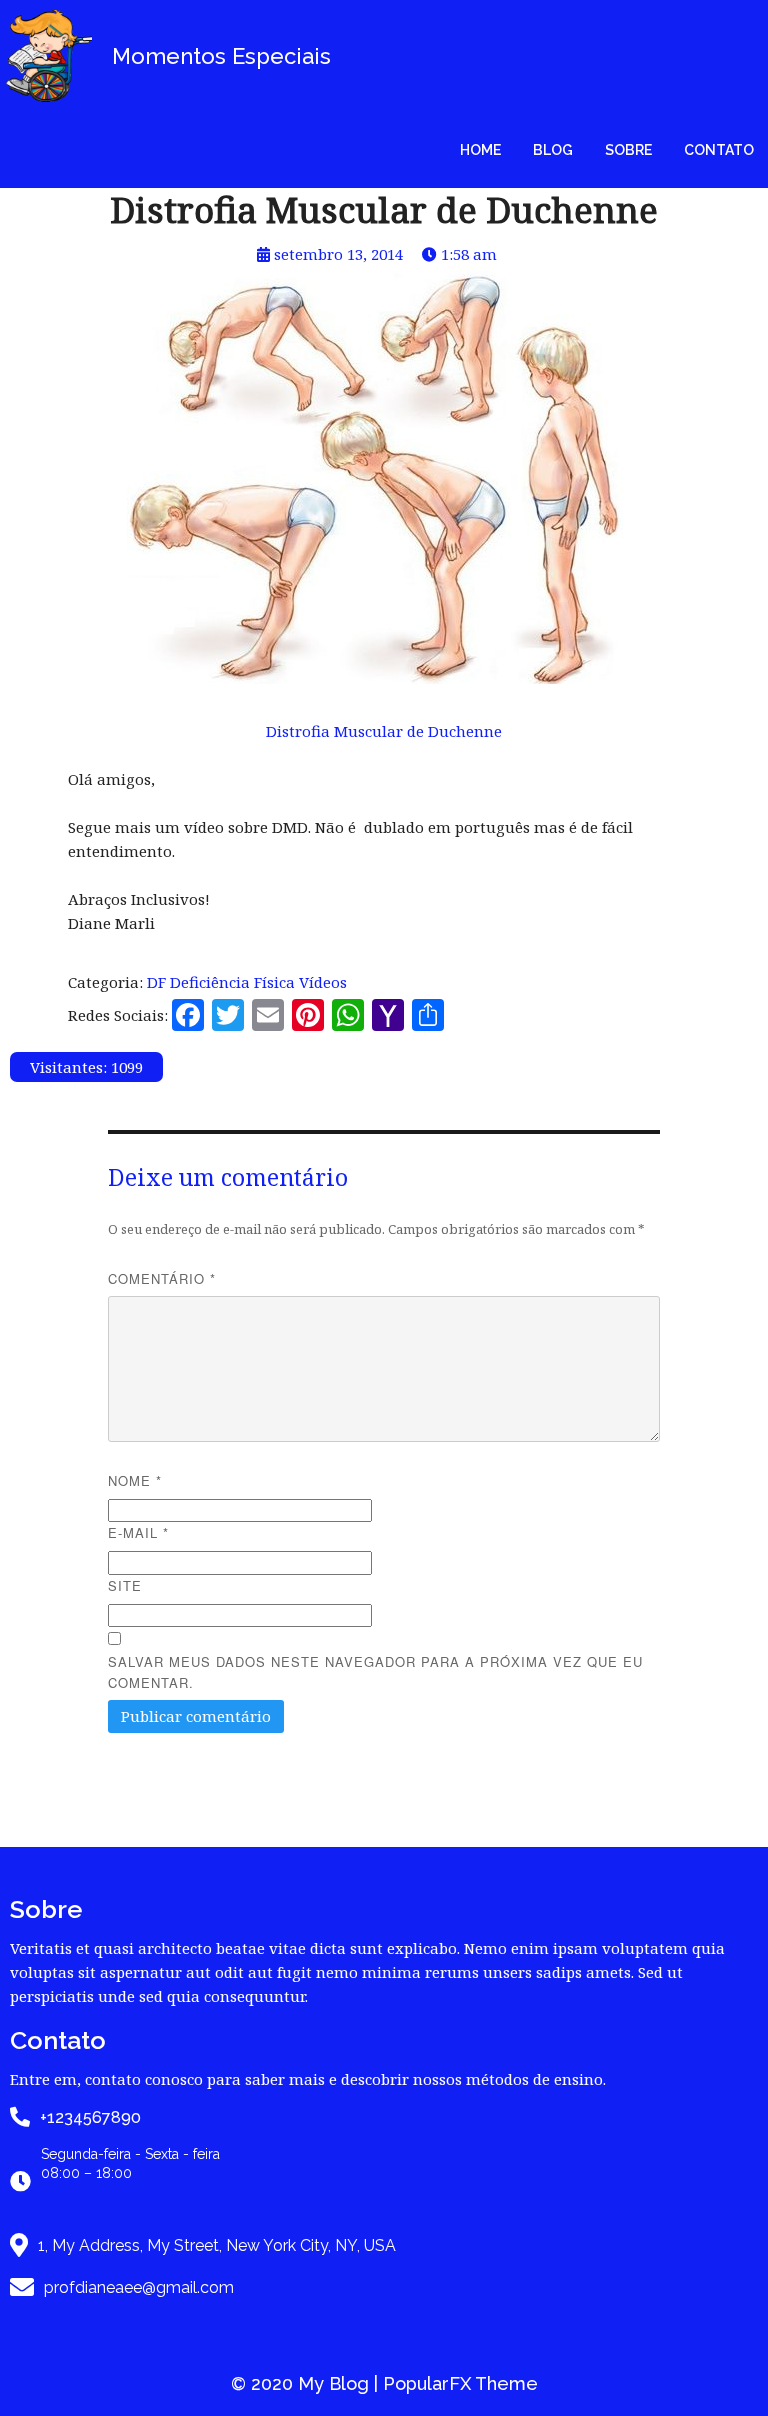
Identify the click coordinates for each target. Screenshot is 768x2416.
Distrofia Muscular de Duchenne (384, 731)
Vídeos (323, 982)
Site (125, 1585)
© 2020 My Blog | (307, 2383)
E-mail (138, 1532)
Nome (135, 1480)
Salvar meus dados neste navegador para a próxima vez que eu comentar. (375, 1672)
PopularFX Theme (460, 2383)
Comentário (162, 1278)
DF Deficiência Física (223, 982)
